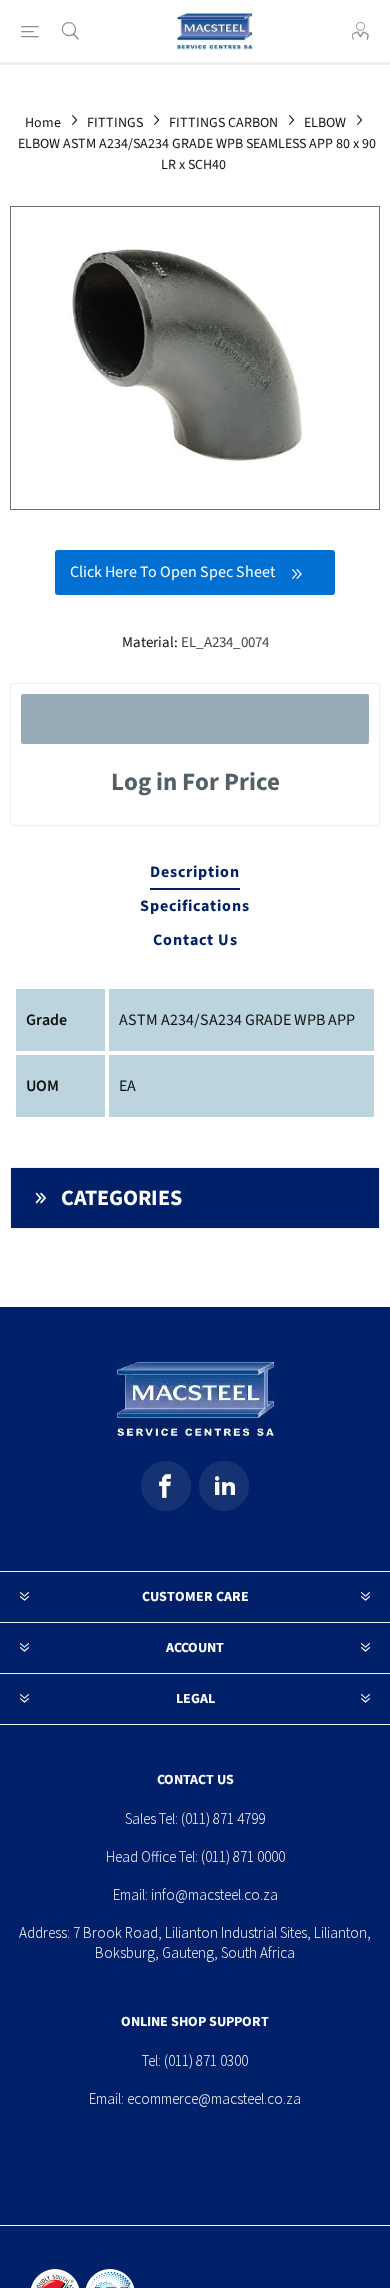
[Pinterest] (224, 1486)
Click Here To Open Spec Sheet (172, 572)
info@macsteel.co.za (214, 1894)
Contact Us (195, 940)
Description (195, 872)
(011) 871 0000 (243, 1856)
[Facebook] (166, 1486)
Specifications (195, 906)
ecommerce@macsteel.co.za (214, 2098)
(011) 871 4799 (223, 1818)
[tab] (195, 873)
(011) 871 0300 (206, 2060)
